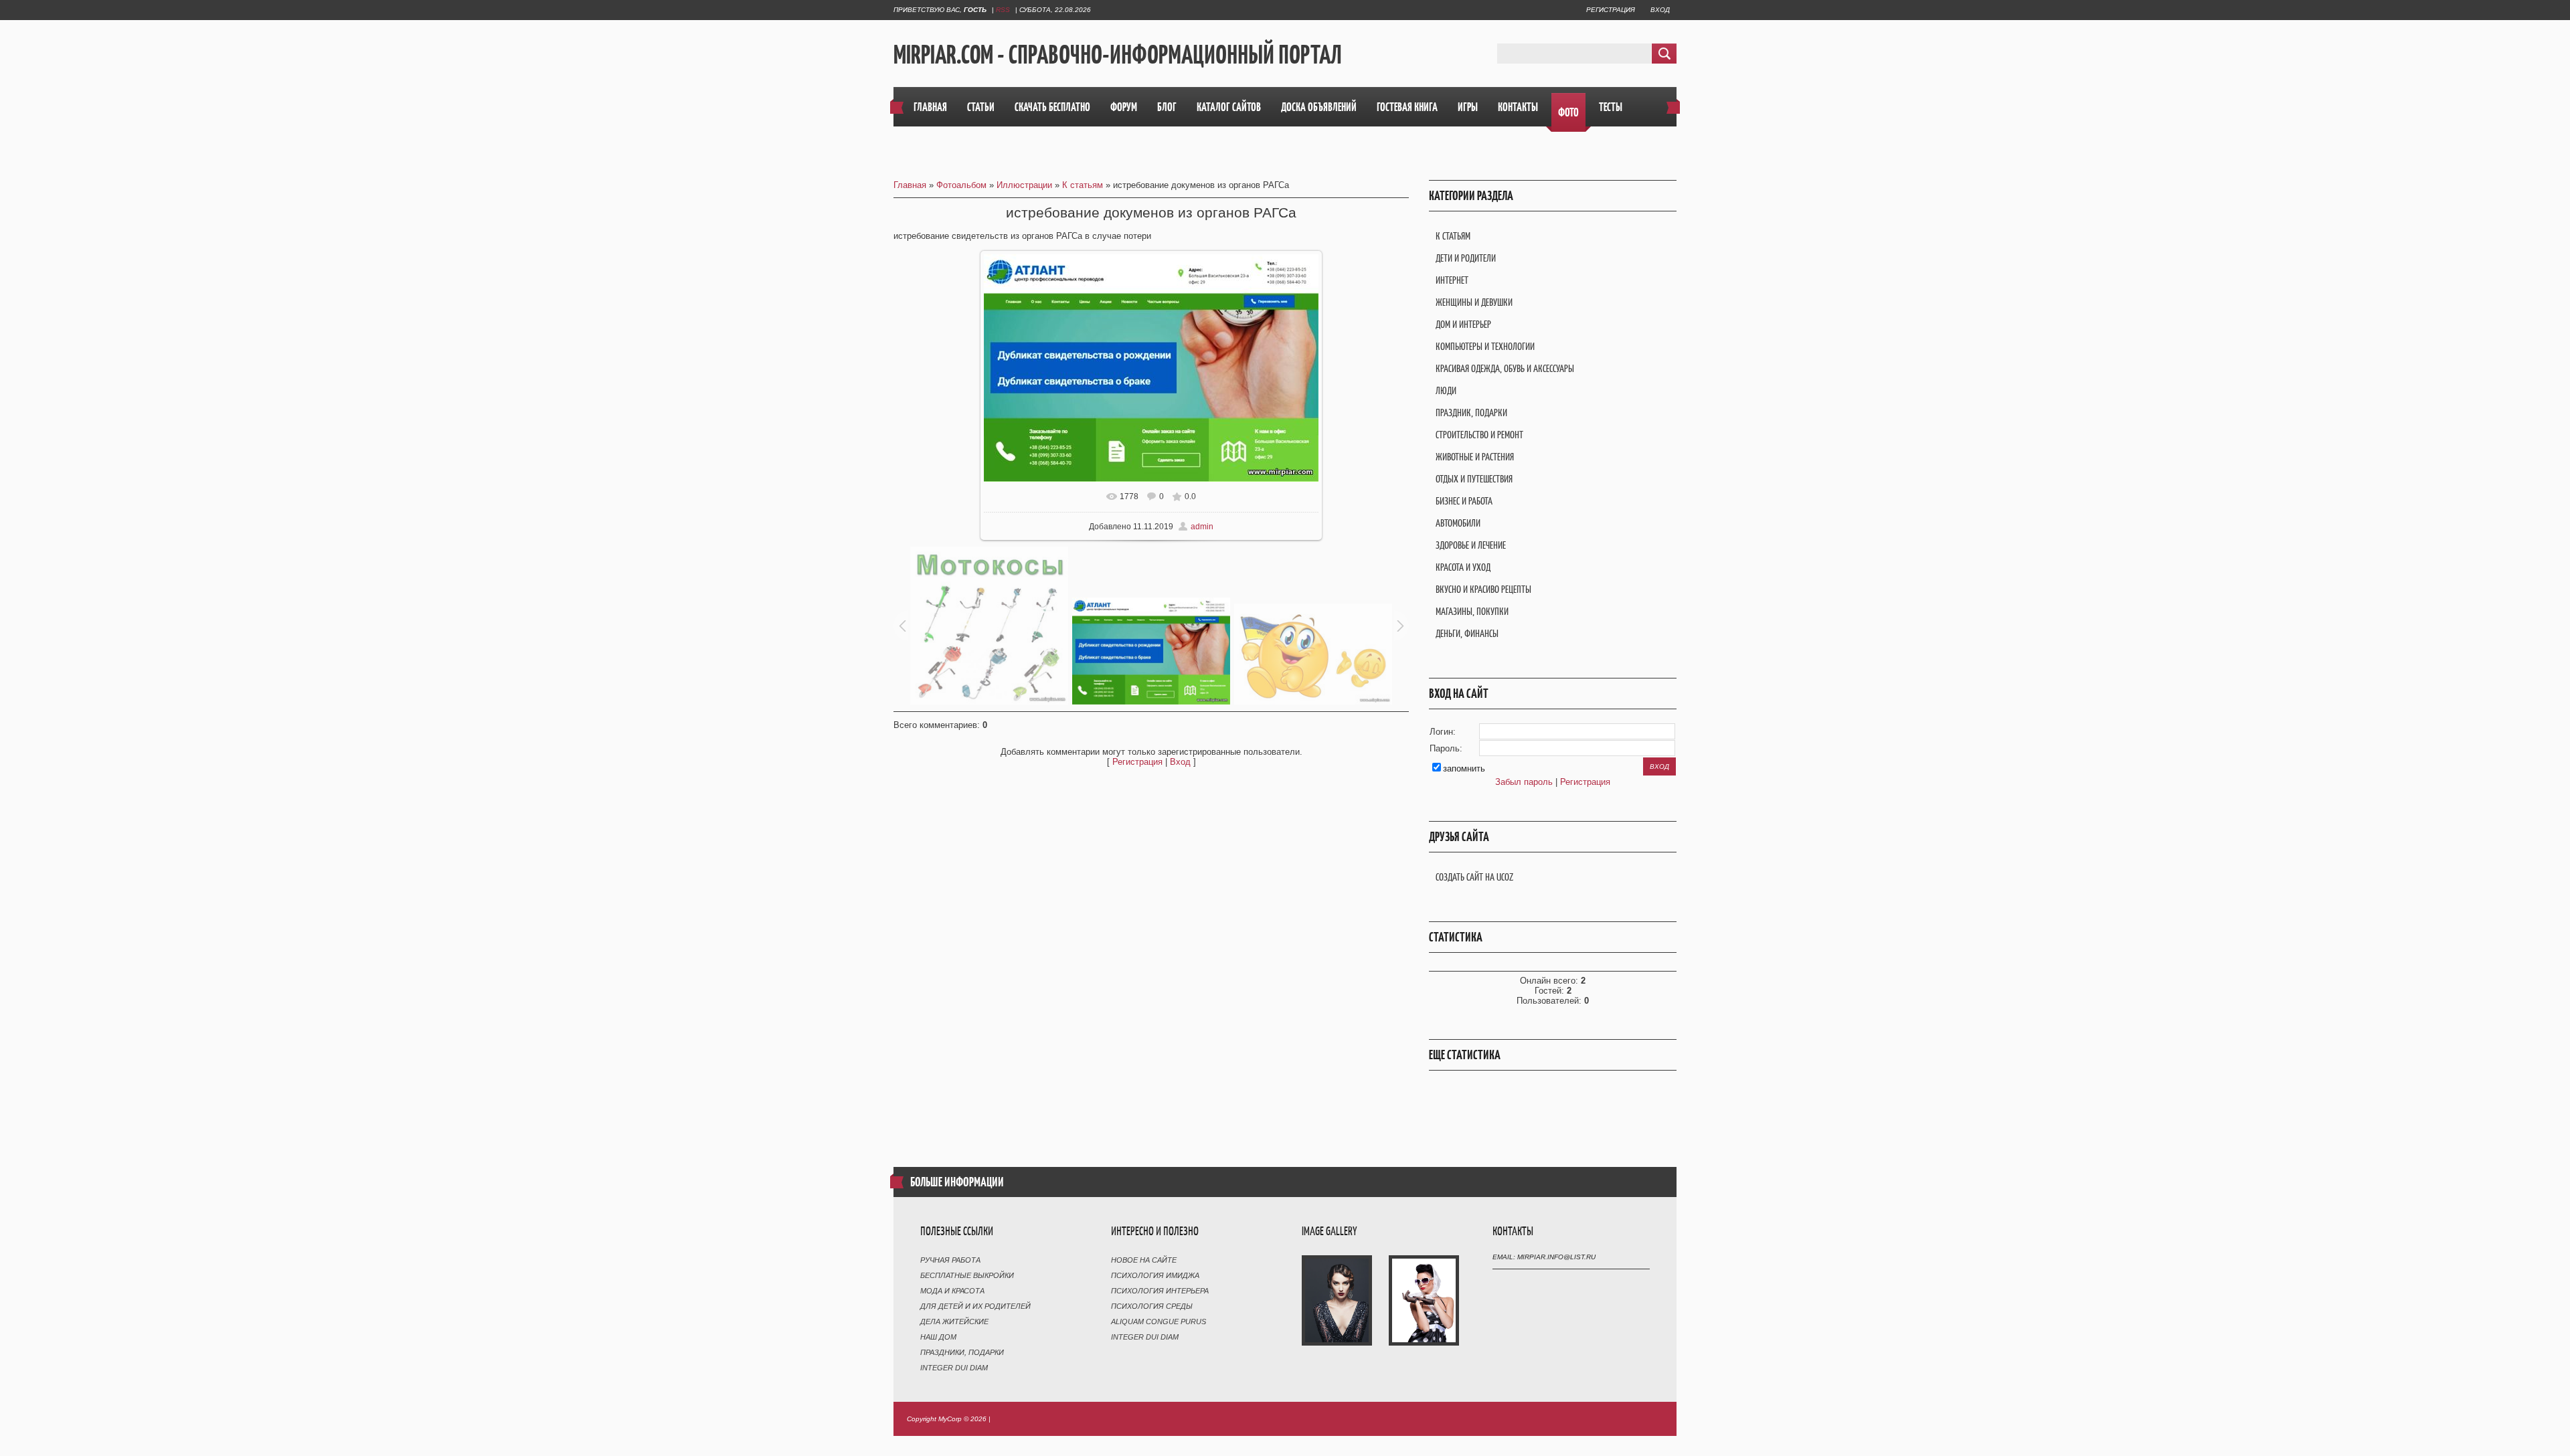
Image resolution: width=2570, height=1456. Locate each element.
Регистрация (1611, 10)
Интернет (1452, 280)
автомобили (1458, 523)
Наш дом (938, 1337)
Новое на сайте (1144, 1260)
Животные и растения (1475, 457)
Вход (1660, 10)
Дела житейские (954, 1322)
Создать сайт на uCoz (1474, 877)
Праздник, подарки (1471, 413)
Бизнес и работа (1464, 501)
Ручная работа (950, 1260)
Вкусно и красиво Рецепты (1483, 589)
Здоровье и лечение (1471, 545)
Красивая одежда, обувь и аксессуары (1505, 368)
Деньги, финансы (1467, 633)
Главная (910, 185)
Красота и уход (1463, 567)
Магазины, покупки (1472, 611)
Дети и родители (1466, 258)
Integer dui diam (954, 1368)
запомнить (1464, 768)
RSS (1003, 10)
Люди (1446, 390)
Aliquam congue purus (1159, 1322)
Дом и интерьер (1463, 324)
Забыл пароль (1524, 782)
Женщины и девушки (1474, 302)
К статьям (1083, 185)
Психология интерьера (1160, 1291)
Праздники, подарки (962, 1352)
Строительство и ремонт (1479, 435)
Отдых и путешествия (1474, 479)
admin (1202, 527)
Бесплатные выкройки (967, 1275)
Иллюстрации (1024, 185)
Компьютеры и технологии (1485, 346)
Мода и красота (952, 1291)
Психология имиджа (1155, 1275)
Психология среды (1152, 1306)
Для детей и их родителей (975, 1306)
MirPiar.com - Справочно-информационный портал (1118, 54)
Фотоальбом (961, 185)
